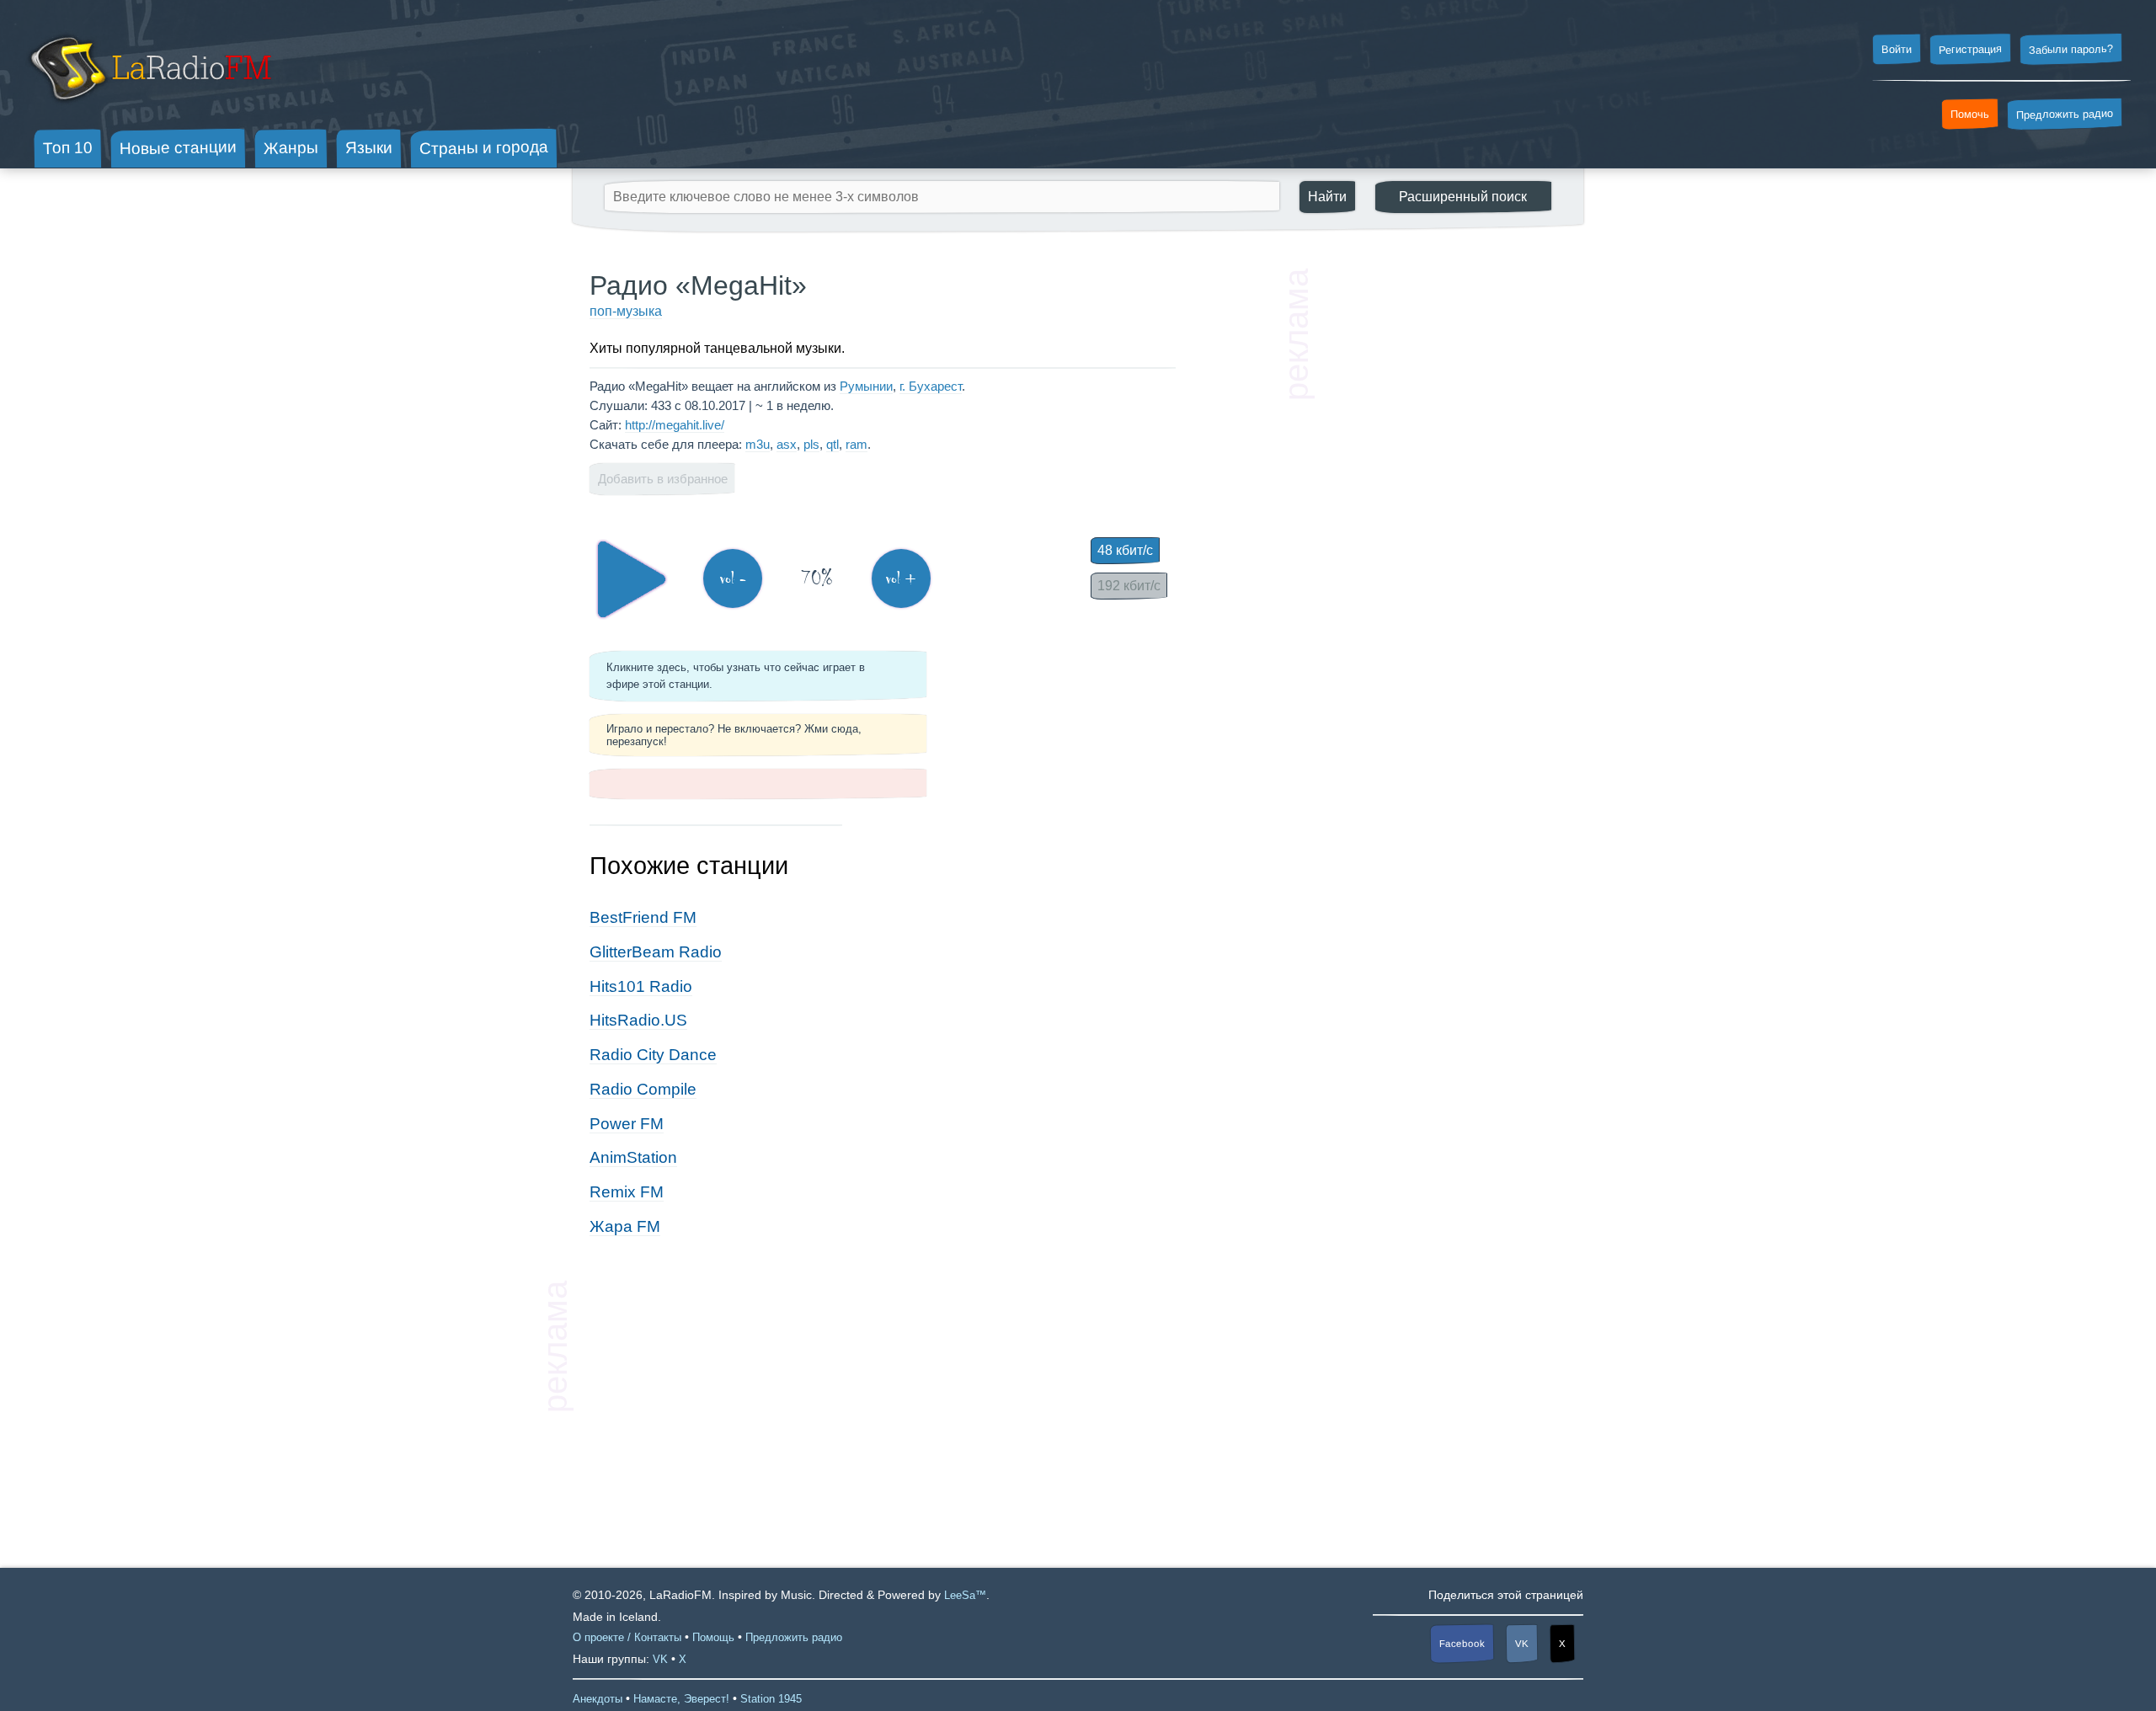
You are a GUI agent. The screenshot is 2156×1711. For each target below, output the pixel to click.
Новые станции (178, 148)
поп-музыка (626, 311)
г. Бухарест (931, 386)
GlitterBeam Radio (656, 952)
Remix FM (627, 1192)
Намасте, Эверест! (681, 1699)
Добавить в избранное (663, 479)
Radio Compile (643, 1089)
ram (857, 444)
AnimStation (633, 1157)
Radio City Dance (653, 1055)
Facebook (1462, 1643)
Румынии (866, 386)
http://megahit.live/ (675, 425)
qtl (833, 444)
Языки (369, 148)
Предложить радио (2065, 114)
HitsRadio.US (638, 1020)
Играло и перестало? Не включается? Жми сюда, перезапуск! (734, 735)
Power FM (627, 1124)
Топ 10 (68, 147)
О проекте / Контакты (627, 1637)
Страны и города (484, 148)
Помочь (1970, 115)
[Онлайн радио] (149, 107)
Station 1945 (771, 1699)
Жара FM (625, 1226)
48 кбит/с (1125, 550)
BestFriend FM (643, 917)
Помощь (713, 1637)
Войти (1897, 50)
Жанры (291, 147)
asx (787, 444)
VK (1522, 1644)
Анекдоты (598, 1699)
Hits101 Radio (641, 986)
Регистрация (1970, 49)
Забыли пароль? (2071, 49)
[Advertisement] (1440, 522)
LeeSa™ (965, 1595)
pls (811, 444)
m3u (758, 444)
